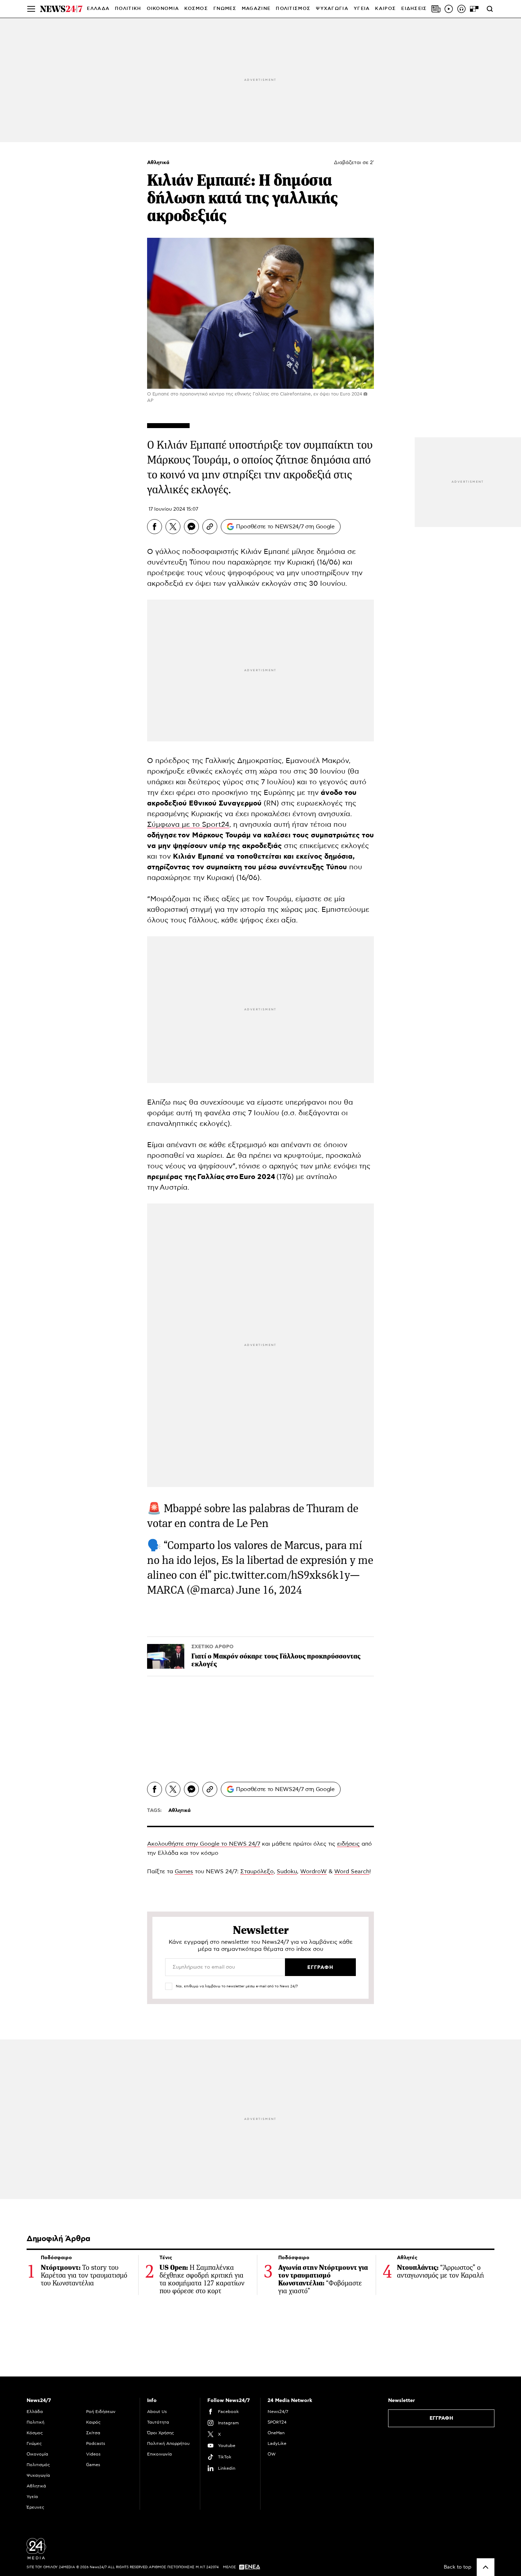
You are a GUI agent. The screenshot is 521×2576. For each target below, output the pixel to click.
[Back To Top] (486, 2567)
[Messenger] (191, 527)
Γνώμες (34, 2443)
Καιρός (385, 9)
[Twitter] (173, 527)
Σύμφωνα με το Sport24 (188, 825)
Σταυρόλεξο (257, 1871)
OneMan (276, 2433)
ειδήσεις (348, 1844)
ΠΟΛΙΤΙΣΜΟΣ (293, 9)
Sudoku (287, 1871)
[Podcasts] (461, 9)
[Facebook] (155, 527)
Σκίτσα (93, 2433)
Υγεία (32, 2497)
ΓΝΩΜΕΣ (225, 9)
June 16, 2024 (269, 1590)
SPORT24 (277, 2422)
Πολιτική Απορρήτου (168, 2443)
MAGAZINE (256, 9)
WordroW (313, 1871)
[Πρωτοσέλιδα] (436, 9)
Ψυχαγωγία (38, 2475)
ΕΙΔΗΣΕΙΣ (414, 9)
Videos (93, 2454)
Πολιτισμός (38, 2465)
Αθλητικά (158, 163)
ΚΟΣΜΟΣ (196, 9)
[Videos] (449, 9)
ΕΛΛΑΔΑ (98, 9)
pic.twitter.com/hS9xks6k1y (282, 1575)
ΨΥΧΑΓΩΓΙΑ (332, 9)
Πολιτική (35, 2422)
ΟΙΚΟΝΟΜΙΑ (163, 9)
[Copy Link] (210, 527)
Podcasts (96, 2443)
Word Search (352, 1871)
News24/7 (278, 2412)
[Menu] (31, 9)
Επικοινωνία (159, 2454)
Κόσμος (35, 2433)
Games (184, 1871)
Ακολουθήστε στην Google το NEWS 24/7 (204, 1844)
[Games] (474, 9)
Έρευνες (35, 2507)
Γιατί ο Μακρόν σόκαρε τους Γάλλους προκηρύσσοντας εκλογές (276, 1660)
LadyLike (277, 2443)
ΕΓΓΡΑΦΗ (441, 2418)
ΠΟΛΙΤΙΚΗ (128, 9)
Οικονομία (37, 2454)
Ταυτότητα (158, 2422)
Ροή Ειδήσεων (101, 2412)
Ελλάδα (35, 2412)
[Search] (490, 9)
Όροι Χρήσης (161, 2433)
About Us (157, 2412)
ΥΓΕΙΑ (362, 9)
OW (272, 2454)
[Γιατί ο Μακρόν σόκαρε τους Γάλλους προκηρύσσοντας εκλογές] (166, 1656)
